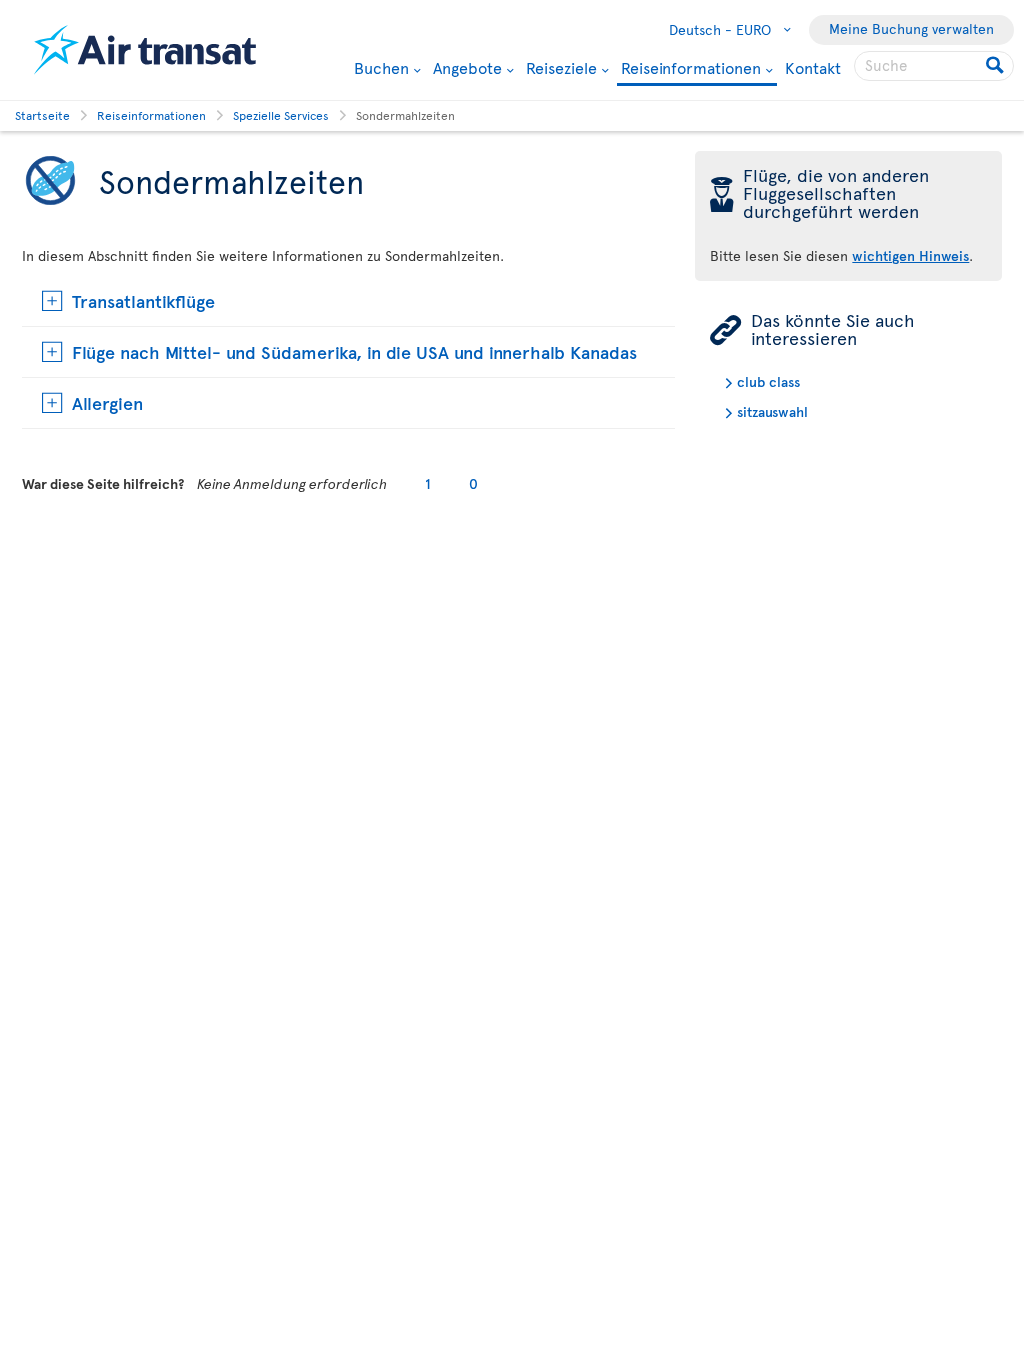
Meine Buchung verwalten (911, 28)
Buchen (381, 67)
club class (768, 381)
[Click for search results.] (996, 66)
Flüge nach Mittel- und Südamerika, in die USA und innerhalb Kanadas (354, 351)
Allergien (107, 402)
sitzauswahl (772, 411)
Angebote (467, 67)
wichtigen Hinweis (910, 255)
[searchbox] (934, 66)
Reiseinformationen (691, 68)
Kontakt (813, 67)
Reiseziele (561, 67)
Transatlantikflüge (143, 300)
